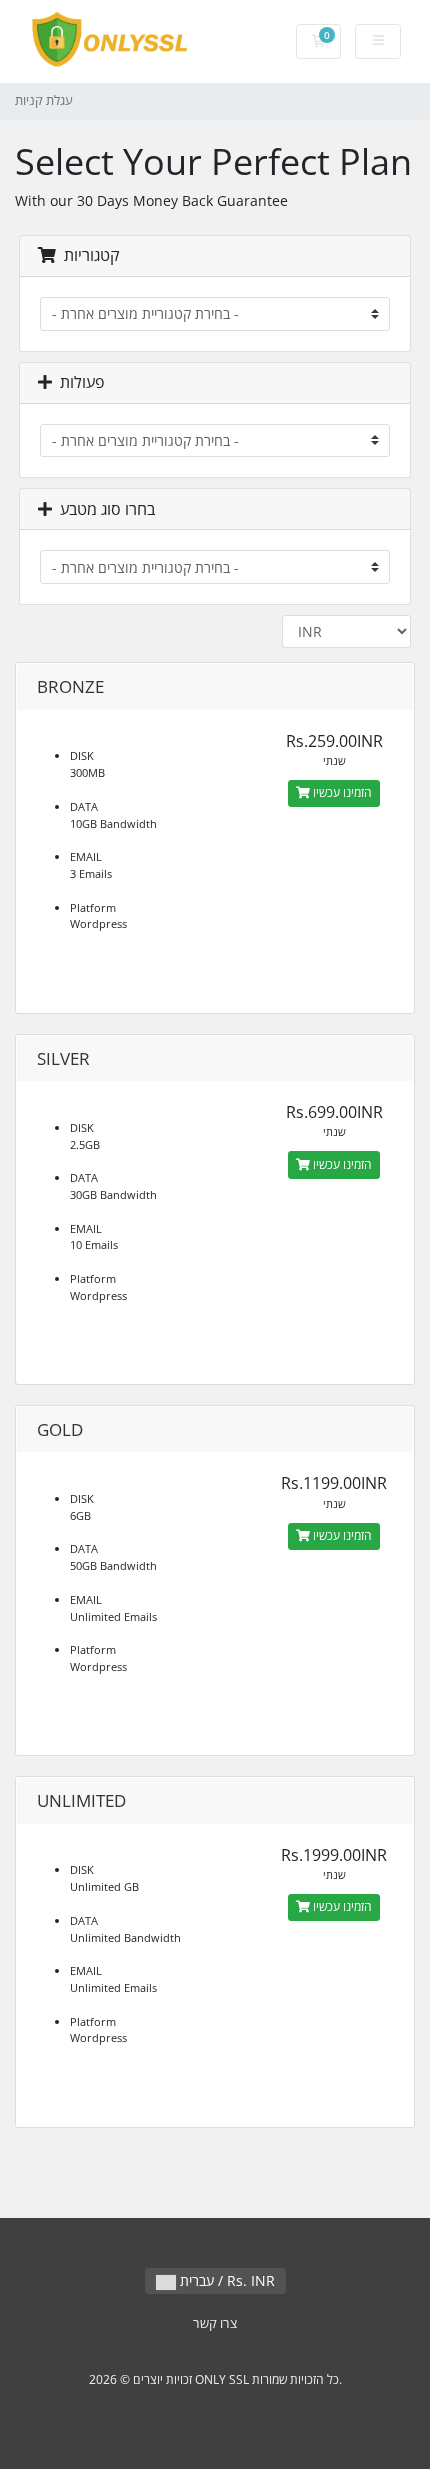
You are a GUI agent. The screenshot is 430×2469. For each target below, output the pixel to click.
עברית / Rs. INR (225, 2280)
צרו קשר (215, 2323)
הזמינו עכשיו (341, 792)
